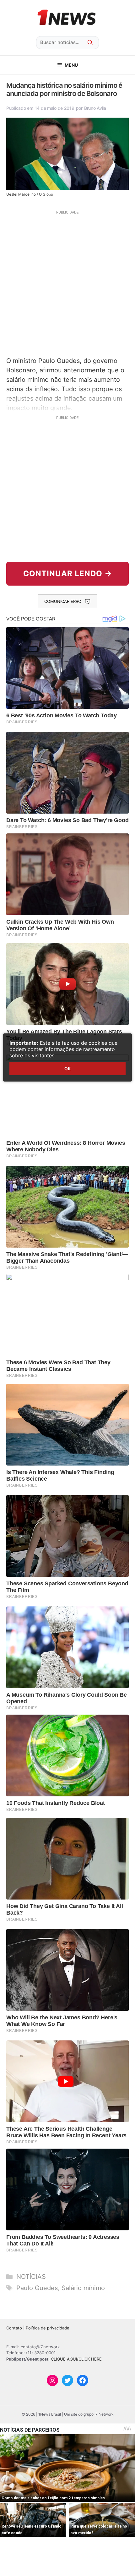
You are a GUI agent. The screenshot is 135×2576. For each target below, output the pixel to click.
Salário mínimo (83, 2288)
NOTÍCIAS (31, 2277)
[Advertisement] (67, 283)
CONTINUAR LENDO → (68, 573)
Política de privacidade (48, 2328)
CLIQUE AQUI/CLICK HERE (76, 2359)
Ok (67, 1068)
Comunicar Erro (63, 601)
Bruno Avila (95, 108)
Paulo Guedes (37, 2288)
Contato (14, 2328)
